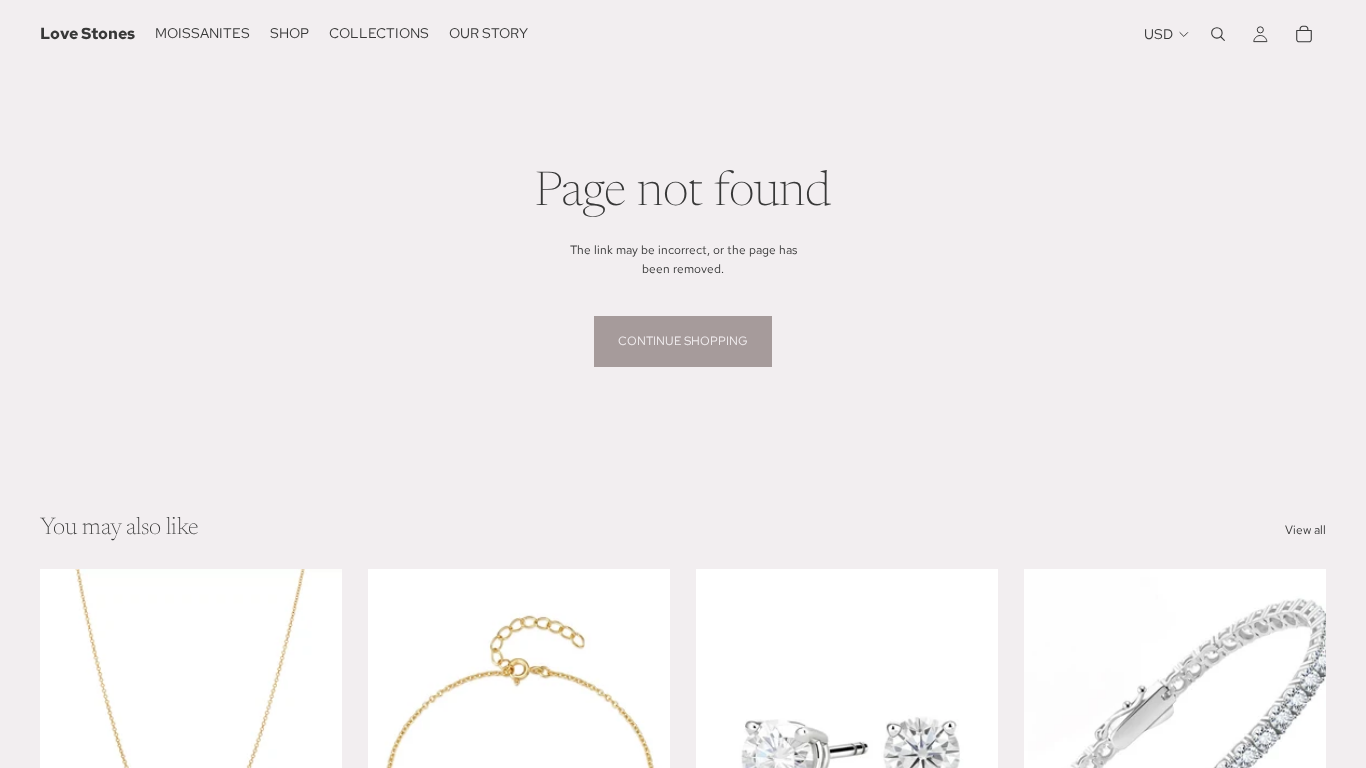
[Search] (1218, 34)
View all (1305, 530)
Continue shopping (683, 341)
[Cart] (1304, 34)
